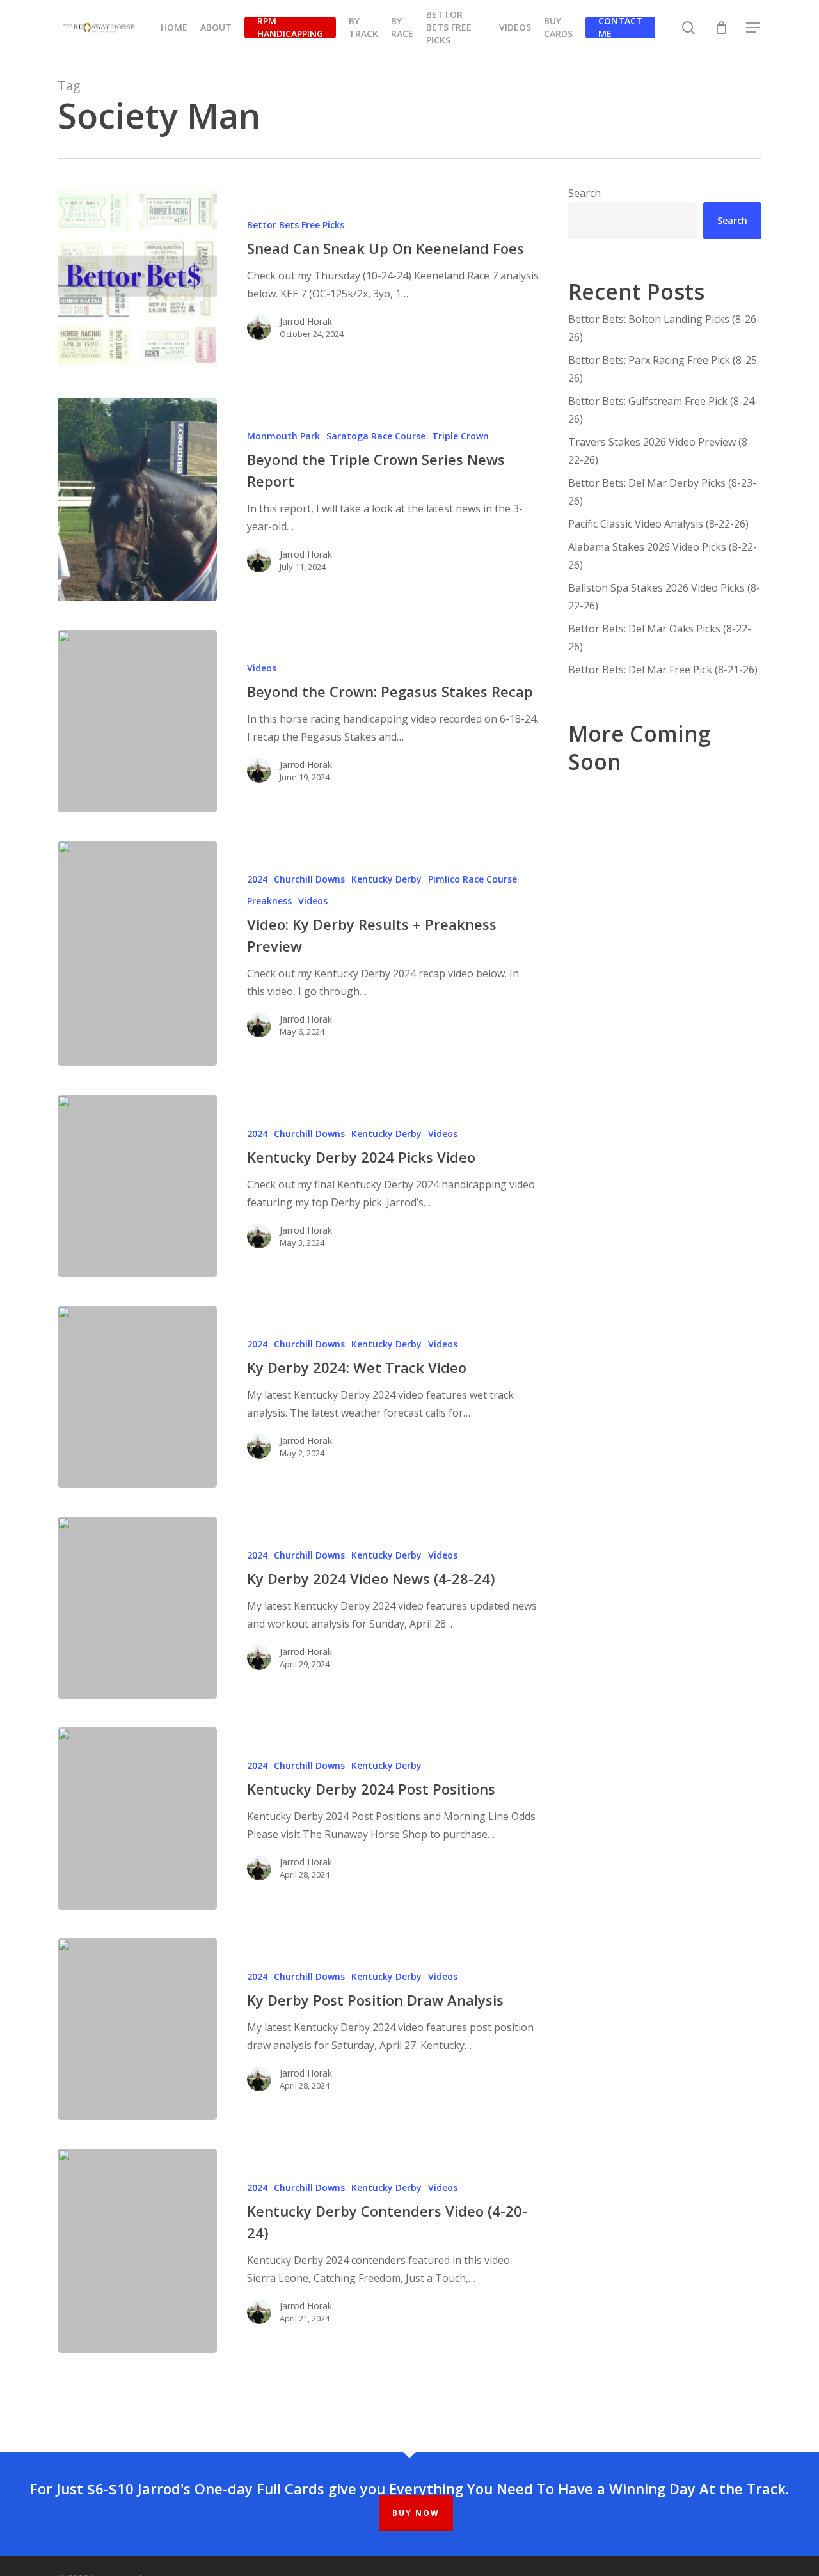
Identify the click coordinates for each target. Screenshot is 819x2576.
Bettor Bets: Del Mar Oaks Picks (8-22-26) (660, 638)
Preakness (269, 901)
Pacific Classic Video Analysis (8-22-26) (658, 524)
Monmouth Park (283, 436)
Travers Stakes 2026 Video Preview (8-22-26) (660, 451)
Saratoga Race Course (376, 436)
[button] (754, 28)
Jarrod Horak (306, 321)
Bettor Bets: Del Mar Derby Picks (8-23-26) (662, 492)
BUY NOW (416, 2513)
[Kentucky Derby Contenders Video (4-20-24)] (137, 2250)
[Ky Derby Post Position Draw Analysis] (137, 2029)
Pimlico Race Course (473, 879)
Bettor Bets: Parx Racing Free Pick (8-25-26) (664, 369)
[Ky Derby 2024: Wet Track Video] (137, 1397)
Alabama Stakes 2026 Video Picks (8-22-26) (663, 556)
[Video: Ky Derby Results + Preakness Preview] (137, 954)
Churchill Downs (309, 879)
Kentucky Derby (386, 879)
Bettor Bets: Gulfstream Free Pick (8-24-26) (663, 410)
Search (584, 193)
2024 (257, 879)
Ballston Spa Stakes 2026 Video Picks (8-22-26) (664, 597)
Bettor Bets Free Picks (296, 225)
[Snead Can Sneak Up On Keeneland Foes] (137, 278)
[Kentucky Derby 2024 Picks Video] (137, 1186)
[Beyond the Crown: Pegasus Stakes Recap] (137, 721)
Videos (262, 668)
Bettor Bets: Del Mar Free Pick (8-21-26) (663, 670)
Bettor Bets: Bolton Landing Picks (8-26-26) (664, 328)
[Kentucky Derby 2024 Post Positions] (137, 1818)
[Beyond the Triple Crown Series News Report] (137, 499)
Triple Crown (460, 436)
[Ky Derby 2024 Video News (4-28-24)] (137, 1608)
